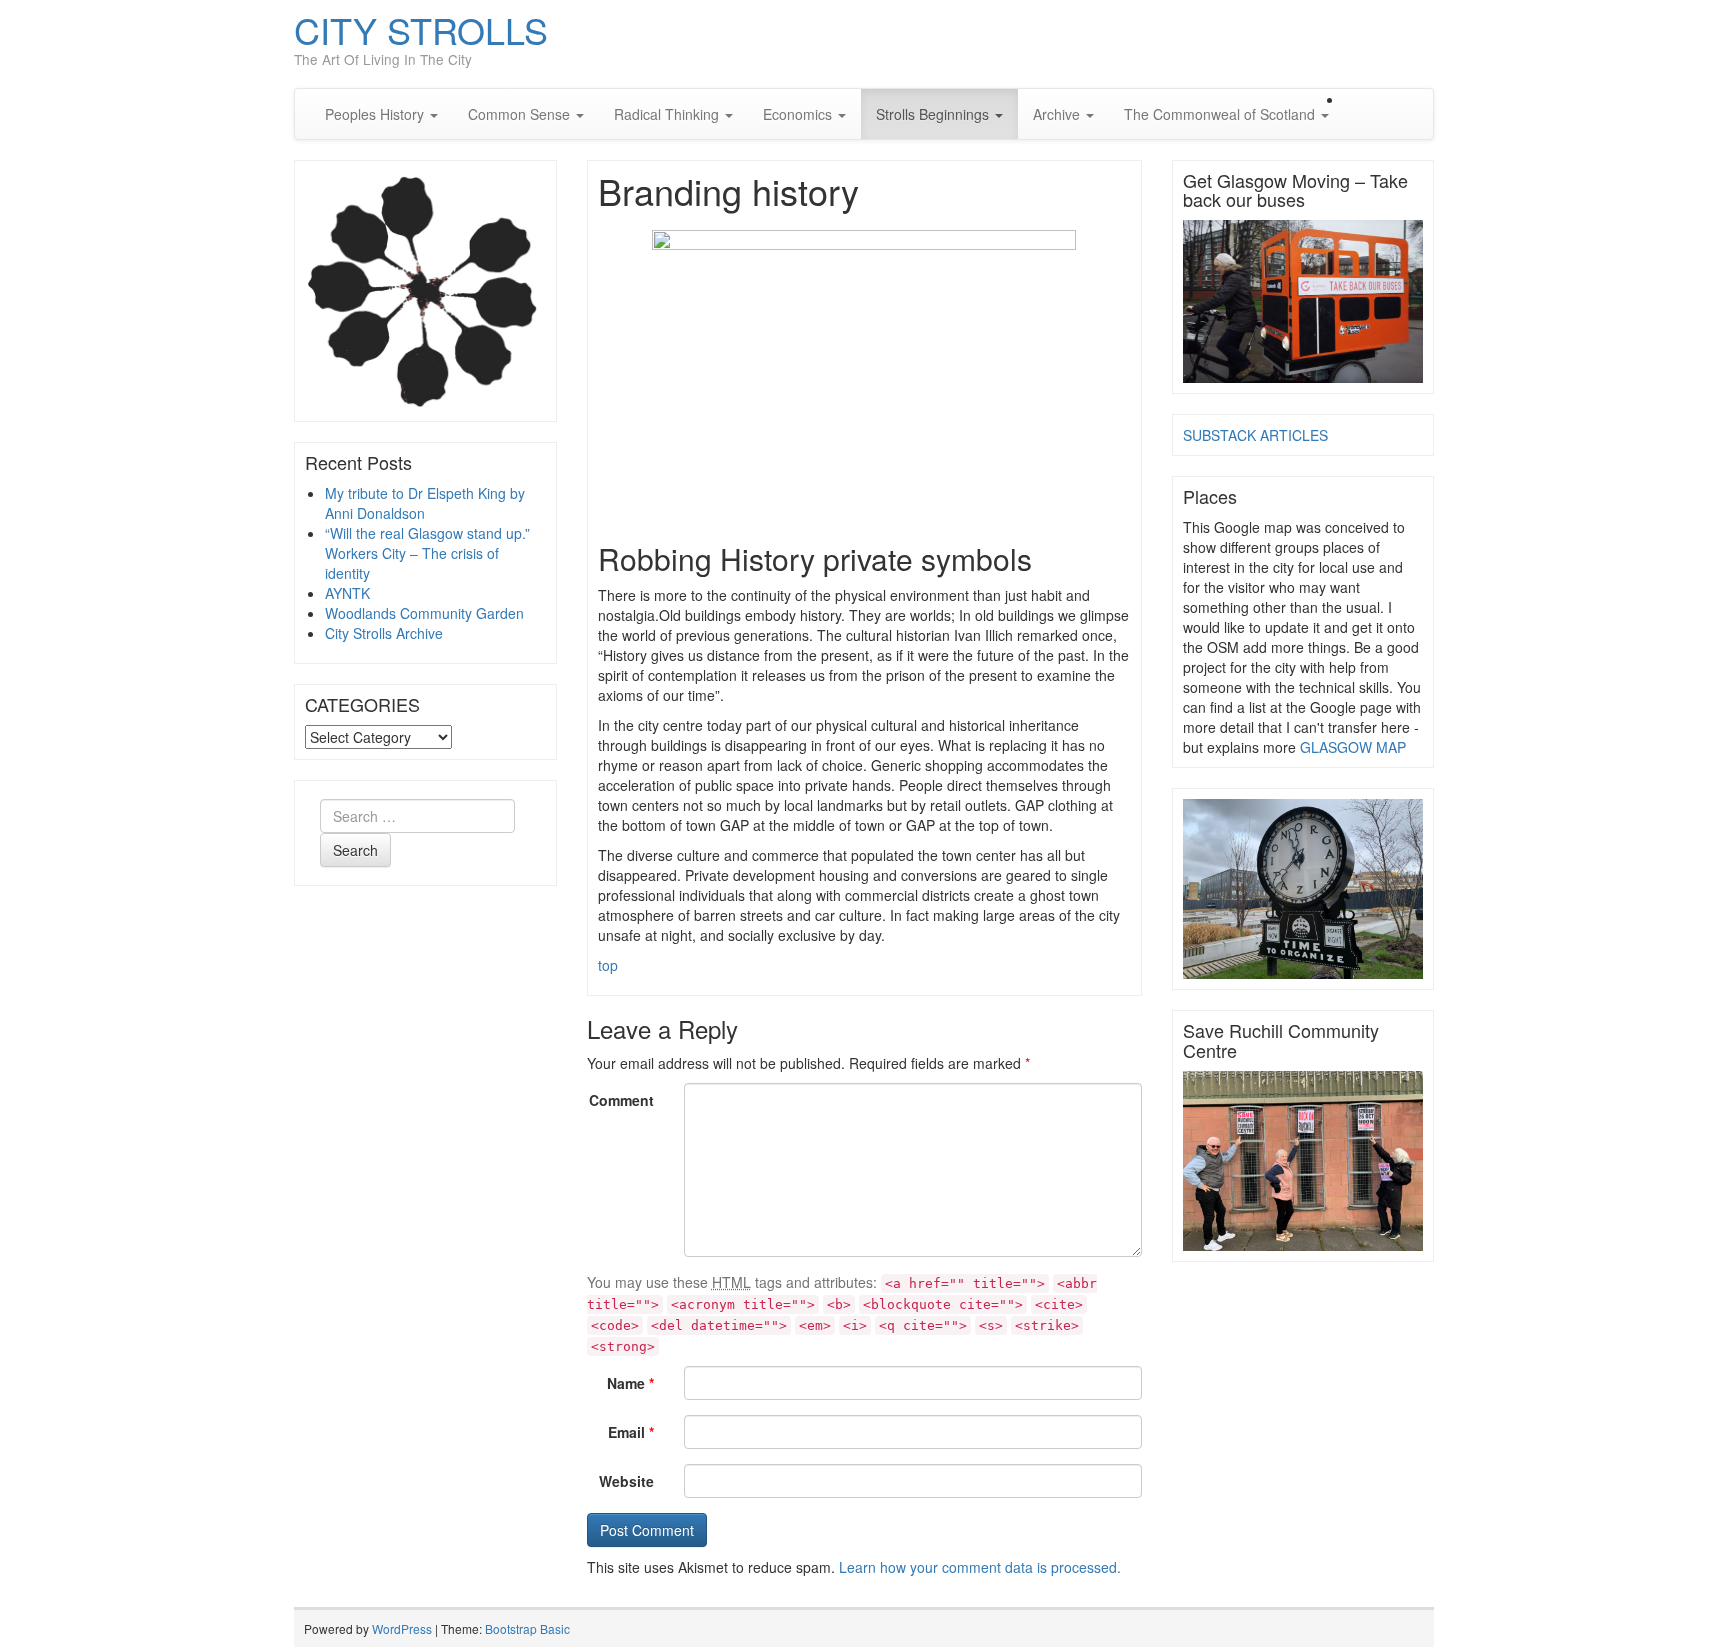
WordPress (402, 1628)
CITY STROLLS (421, 29)
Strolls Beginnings (934, 114)
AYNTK (347, 593)
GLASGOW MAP (1353, 747)
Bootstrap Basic (527, 1628)
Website (626, 1481)
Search (355, 850)
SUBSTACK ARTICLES (1255, 435)
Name (630, 1383)
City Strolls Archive (384, 633)
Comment (621, 1100)
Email (631, 1432)
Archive (1058, 114)
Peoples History (376, 114)
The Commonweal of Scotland (1221, 114)
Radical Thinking (668, 114)
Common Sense (521, 114)
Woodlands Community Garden (424, 613)
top (608, 965)
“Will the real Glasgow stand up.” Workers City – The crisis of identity (427, 553)
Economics (799, 114)
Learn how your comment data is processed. (980, 1567)
